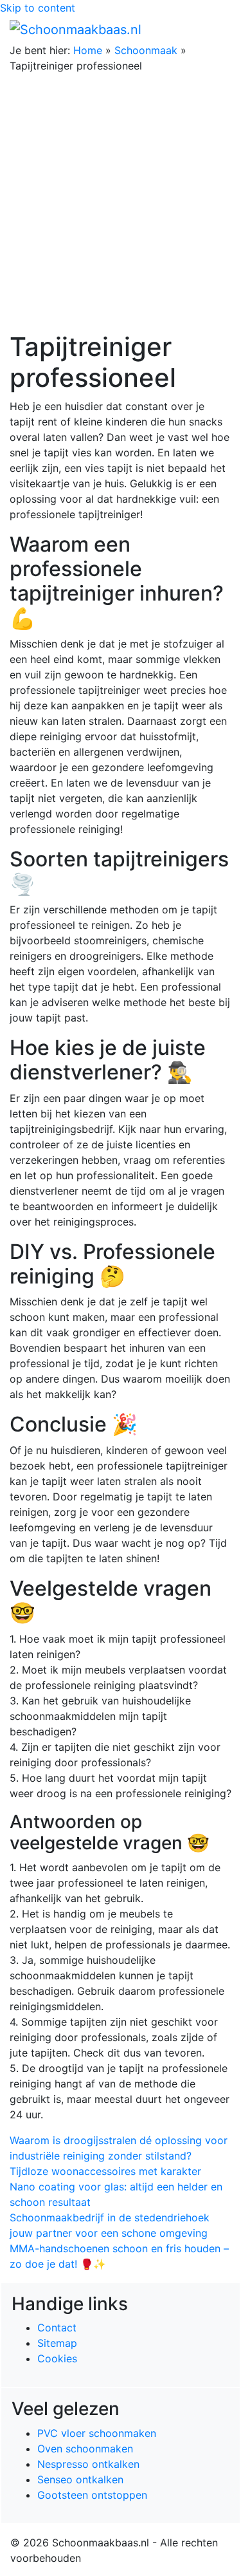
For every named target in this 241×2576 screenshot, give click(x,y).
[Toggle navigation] (213, 29)
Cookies (57, 2358)
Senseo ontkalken (80, 2479)
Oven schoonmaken (85, 2449)
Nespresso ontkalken (88, 2464)
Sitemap (57, 2343)
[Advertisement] (121, 204)
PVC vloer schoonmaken (97, 2433)
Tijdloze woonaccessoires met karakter (105, 2171)
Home (88, 50)
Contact (57, 2328)
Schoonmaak (146, 50)
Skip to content (38, 8)
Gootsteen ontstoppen (92, 2495)
